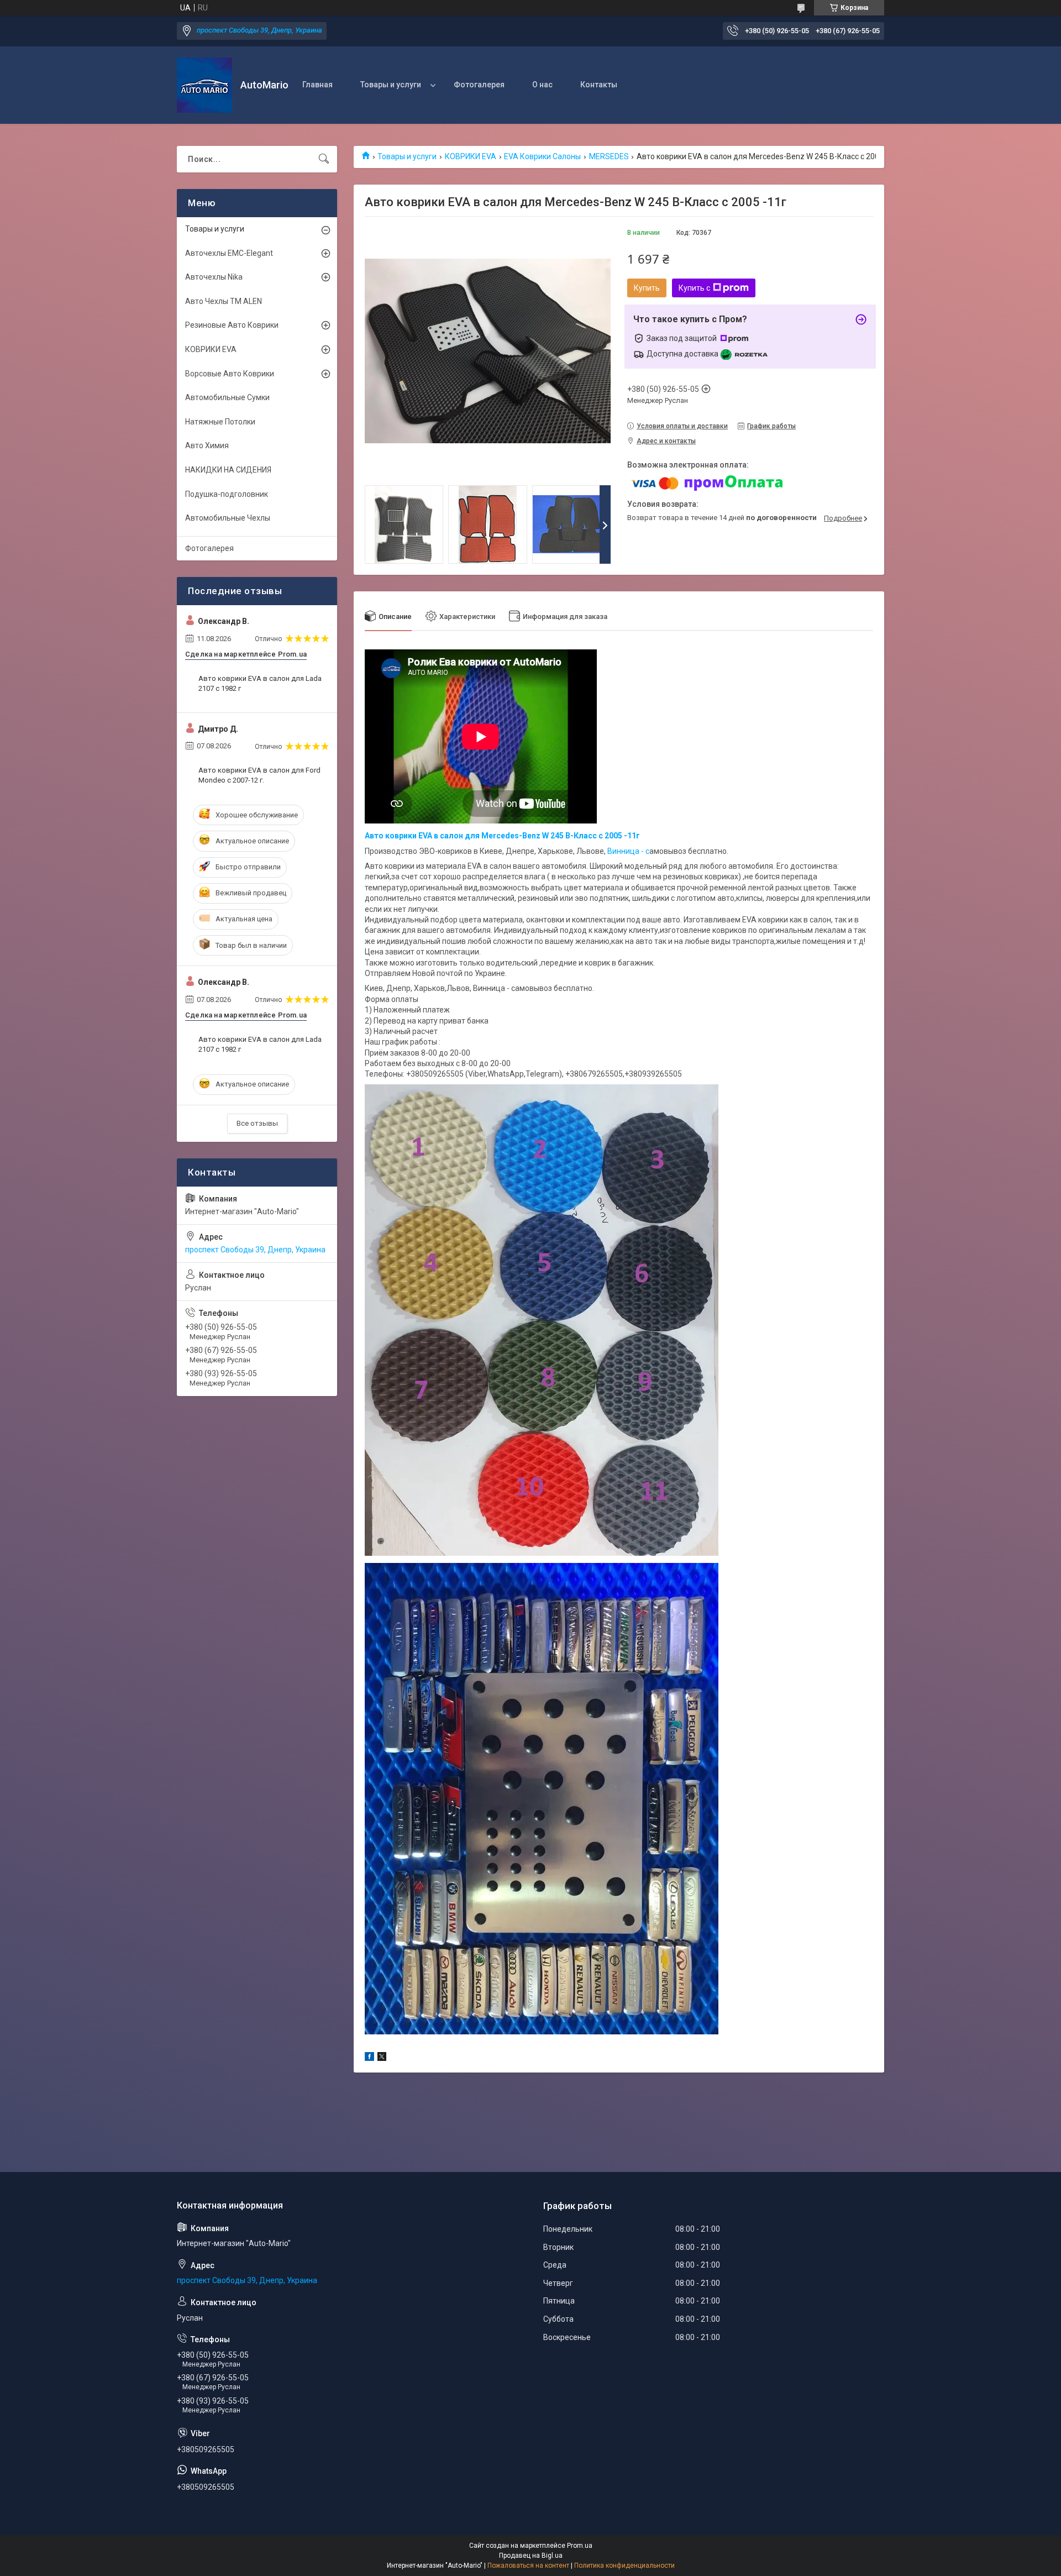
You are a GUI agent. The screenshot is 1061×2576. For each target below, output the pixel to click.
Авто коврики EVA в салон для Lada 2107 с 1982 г (260, 683)
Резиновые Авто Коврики (232, 325)
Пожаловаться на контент (528, 2565)
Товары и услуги (391, 85)
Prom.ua (580, 2546)
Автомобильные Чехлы (228, 518)
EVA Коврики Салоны (542, 156)
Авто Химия (207, 445)
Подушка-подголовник (227, 494)
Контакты (599, 85)
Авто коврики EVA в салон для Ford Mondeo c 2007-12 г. (259, 775)
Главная (317, 85)
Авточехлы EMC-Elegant (229, 253)
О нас (542, 85)
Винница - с (628, 851)
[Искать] (324, 159)
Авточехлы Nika (214, 277)
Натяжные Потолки (220, 422)
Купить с (694, 288)
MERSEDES (609, 156)
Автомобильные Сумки (227, 397)
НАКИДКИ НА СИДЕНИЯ (228, 470)
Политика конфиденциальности (624, 2565)
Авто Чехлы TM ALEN (224, 301)
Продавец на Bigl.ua (531, 2556)
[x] (382, 2058)
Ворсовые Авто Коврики (230, 374)
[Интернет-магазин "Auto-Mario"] (204, 85)
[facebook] (369, 2058)
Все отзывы (257, 1123)
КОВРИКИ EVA (471, 156)
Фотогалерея (479, 85)
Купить (647, 288)
